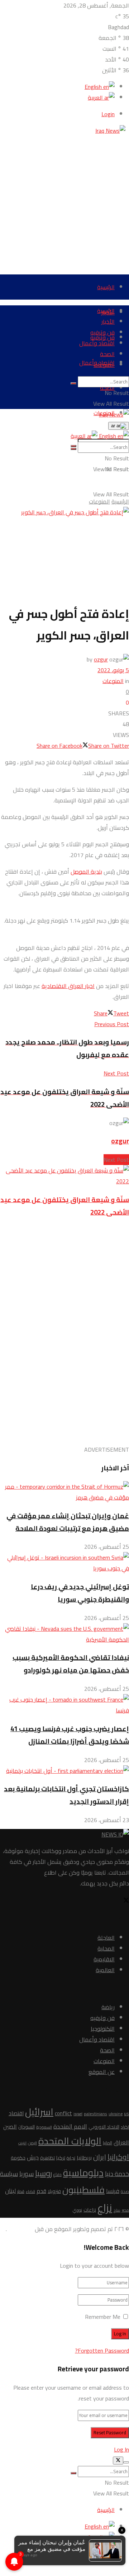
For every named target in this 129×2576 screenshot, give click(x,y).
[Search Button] (73, 383)
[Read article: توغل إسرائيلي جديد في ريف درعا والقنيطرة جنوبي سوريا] (64, 1563)
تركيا (61, 2158)
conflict (63, 2113)
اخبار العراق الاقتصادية (68, 986)
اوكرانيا (118, 2157)
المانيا (107, 2143)
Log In (121, 2449)
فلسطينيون (83, 2190)
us (126, 2114)
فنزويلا (54, 2191)
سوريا (27, 2174)
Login (108, 114)
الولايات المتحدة (70, 2141)
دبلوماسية (83, 2173)
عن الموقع (102, 2072)
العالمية (105, 1970)
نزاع (105, 2208)
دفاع (58, 2174)
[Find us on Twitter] (126, 1901)
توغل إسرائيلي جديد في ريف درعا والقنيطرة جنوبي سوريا (80, 1593)
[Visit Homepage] (112, 131)
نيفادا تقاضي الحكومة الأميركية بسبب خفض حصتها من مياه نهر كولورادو (71, 1664)
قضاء (30, 2192)
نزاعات (90, 2210)
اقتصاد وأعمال (97, 343)
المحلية (106, 1948)
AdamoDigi (20, 2229)
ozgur (101, 659)
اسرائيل (39, 2112)
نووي (77, 2210)
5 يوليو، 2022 (113, 670)
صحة (125, 2191)
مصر (125, 2210)
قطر (21, 2191)
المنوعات (104, 365)
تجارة (71, 2158)
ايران (100, 2157)
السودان (27, 2127)
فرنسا (113, 2191)
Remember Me (103, 2317)
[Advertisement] (64, 201)
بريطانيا (84, 2158)
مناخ (117, 2210)
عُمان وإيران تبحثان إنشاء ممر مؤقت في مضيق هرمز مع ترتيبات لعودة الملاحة (68, 1522)
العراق (121, 2142)
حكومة (18, 2158)
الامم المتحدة (70, 2126)
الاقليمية (104, 1959)
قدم (41, 2191)
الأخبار (108, 322)
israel (78, 2114)
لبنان (10, 2191)
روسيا (44, 2173)
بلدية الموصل (86, 871)
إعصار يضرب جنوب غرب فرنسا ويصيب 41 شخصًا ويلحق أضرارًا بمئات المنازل (70, 1735)
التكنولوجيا (103, 2029)
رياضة (108, 2007)
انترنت (22, 2143)
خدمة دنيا (117, 2174)
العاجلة (106, 1938)
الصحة (107, 354)
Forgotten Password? (102, 2350)
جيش (33, 2157)
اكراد (125, 2127)
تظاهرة (47, 2158)
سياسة (9, 2174)
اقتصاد (16, 2113)
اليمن (32, 2143)
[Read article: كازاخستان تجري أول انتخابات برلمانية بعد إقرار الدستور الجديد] (64, 1771)
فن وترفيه (102, 332)
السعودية (44, 2127)
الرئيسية (106, 287)
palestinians (95, 2114)
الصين (10, 2126)
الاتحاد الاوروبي (104, 2127)
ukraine (116, 2114)
